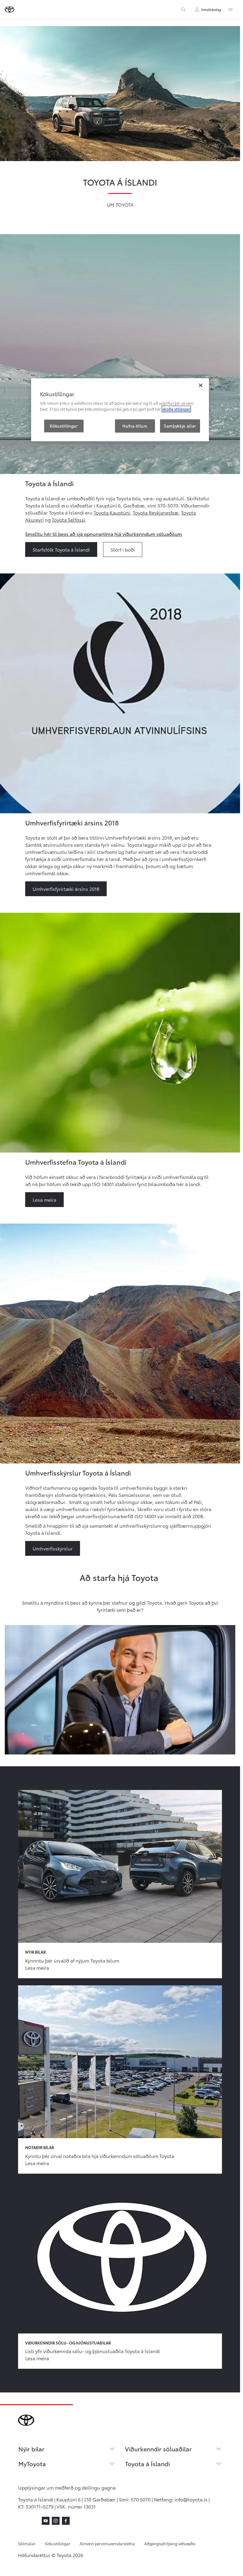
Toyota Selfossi (68, 519)
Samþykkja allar (180, 426)
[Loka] (201, 385)
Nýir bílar (31, 2449)
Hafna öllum (135, 426)
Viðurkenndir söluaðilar (158, 2449)
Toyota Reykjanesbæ (156, 512)
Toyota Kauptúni (112, 512)
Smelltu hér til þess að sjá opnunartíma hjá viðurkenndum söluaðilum (104, 534)
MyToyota (32, 2463)
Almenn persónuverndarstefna (107, 2543)
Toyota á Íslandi (147, 2463)
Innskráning (211, 9)
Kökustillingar (58, 2543)
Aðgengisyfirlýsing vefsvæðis (170, 2543)
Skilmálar (27, 2543)
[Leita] (183, 9)
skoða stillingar (176, 409)
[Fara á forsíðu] (9, 9)
